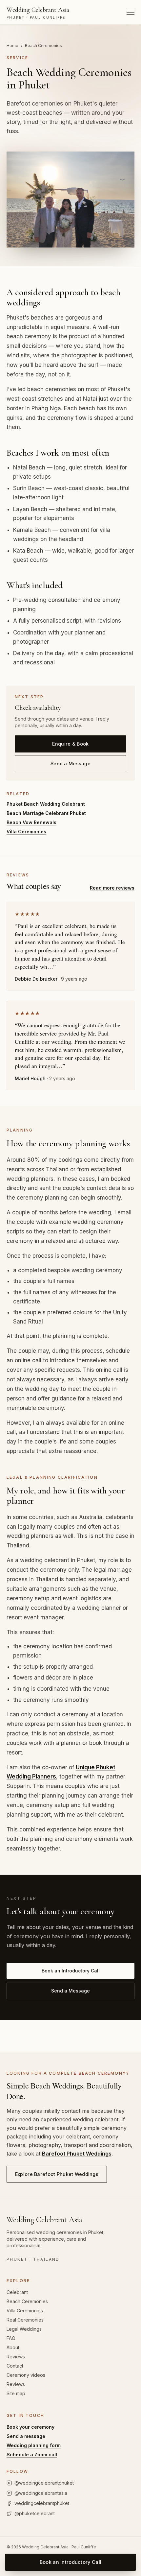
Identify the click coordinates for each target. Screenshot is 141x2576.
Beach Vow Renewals (31, 822)
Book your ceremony (30, 2427)
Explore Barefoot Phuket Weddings (57, 2174)
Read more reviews (112, 888)
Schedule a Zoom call (32, 2455)
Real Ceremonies (25, 2320)
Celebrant (17, 2292)
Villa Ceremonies (26, 832)
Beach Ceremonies (27, 2301)
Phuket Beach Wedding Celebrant (46, 804)
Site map (16, 2393)
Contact (15, 2366)
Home (12, 46)
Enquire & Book (70, 744)
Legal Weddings (24, 2329)
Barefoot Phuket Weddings (77, 2154)
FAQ (11, 2338)
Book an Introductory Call (71, 1971)
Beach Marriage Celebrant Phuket (46, 813)
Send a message (26, 2436)
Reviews (16, 2357)
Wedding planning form (34, 2445)
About (13, 2347)
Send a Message (70, 763)
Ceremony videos (26, 2375)
